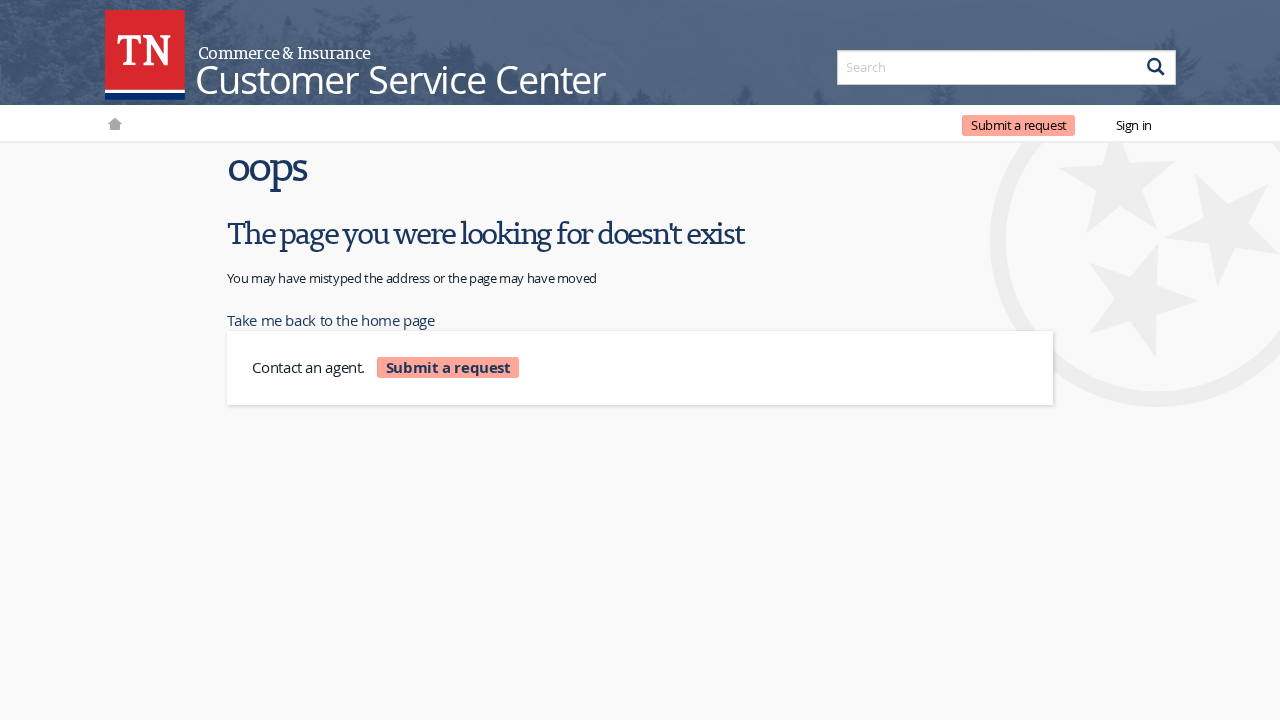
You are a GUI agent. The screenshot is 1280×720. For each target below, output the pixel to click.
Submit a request (1019, 125)
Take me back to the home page (330, 320)
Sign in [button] (1134, 125)
